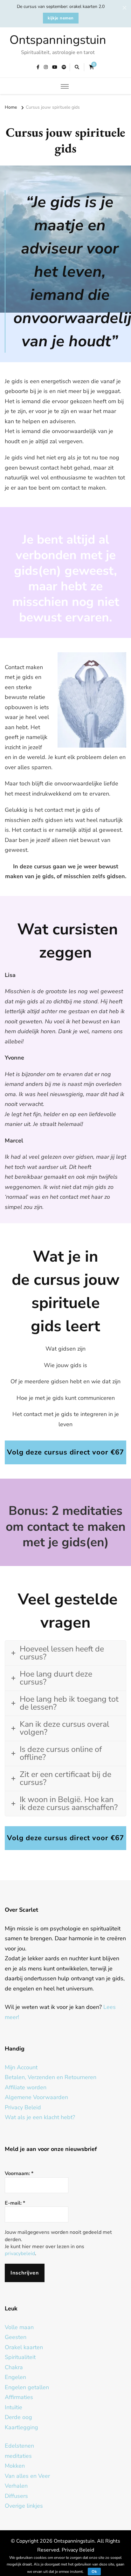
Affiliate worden (26, 2087)
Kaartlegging (21, 2427)
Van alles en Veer (27, 2476)
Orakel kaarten (24, 2347)
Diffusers (16, 2496)
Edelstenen (19, 2446)
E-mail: (15, 2203)
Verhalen (16, 2486)
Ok (94, 2572)
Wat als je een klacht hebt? (40, 2117)
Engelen (15, 2377)
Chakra (14, 2367)
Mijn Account (21, 2067)
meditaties (18, 2456)
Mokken (15, 2466)
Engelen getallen (27, 2387)
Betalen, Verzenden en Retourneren (51, 2077)
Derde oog (18, 2417)
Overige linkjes (24, 2506)
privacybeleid (20, 2254)
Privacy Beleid (23, 2107)
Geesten (16, 2337)
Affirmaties (19, 2397)
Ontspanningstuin (58, 40)
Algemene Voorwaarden (36, 2097)
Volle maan (19, 2327)
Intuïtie (14, 2407)
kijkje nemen (61, 18)
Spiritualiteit (20, 2357)
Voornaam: (19, 2173)
